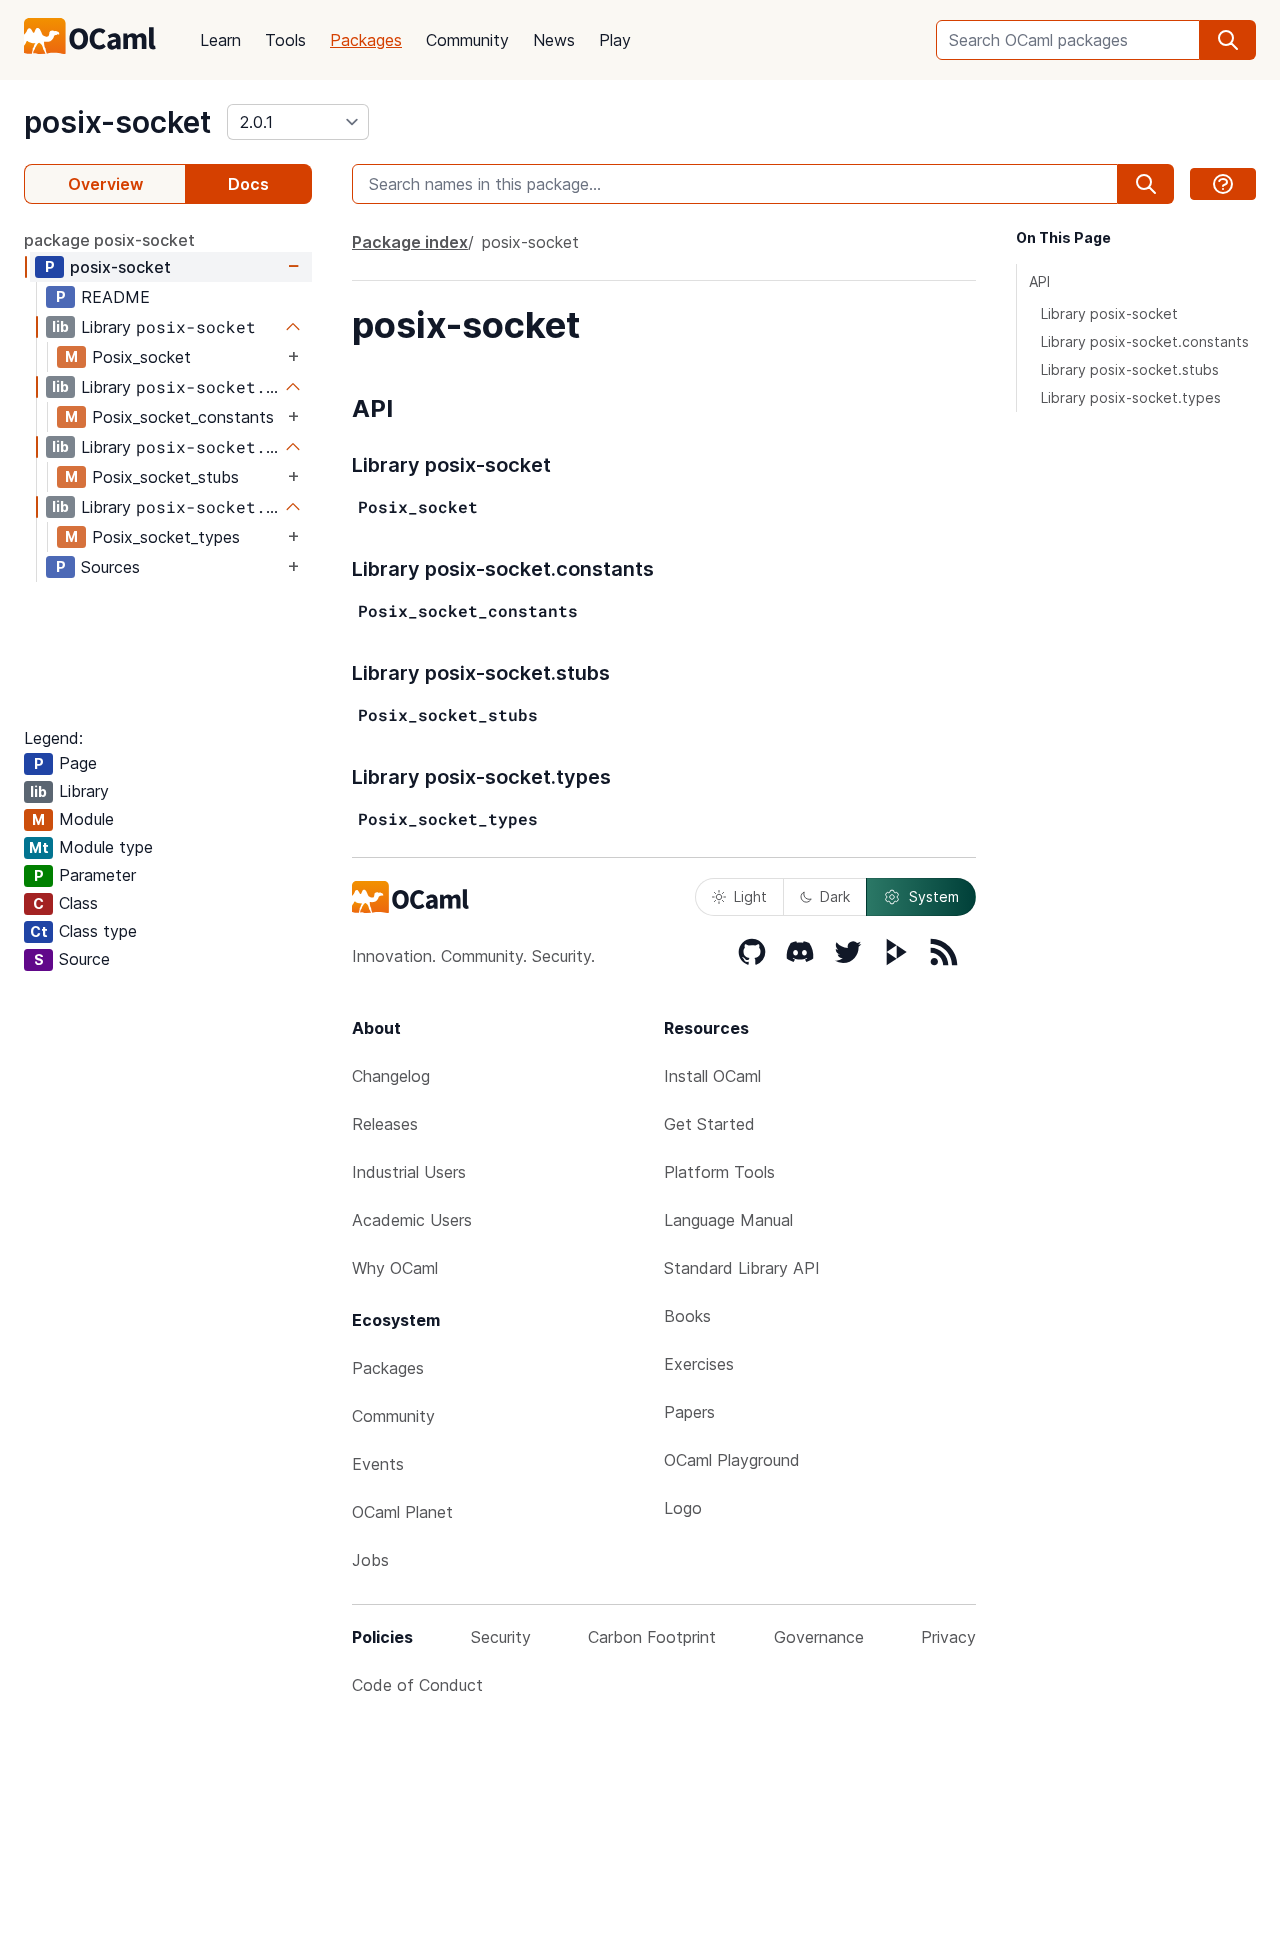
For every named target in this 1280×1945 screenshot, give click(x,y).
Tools (285, 40)
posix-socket (117, 122)
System (934, 896)
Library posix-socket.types (1131, 397)
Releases (385, 1124)
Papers (689, 1412)
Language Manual (728, 1220)
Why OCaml (395, 1268)
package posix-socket (109, 240)
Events (378, 1464)
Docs (248, 184)
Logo (683, 1508)
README (115, 297)
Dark (835, 896)
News (554, 40)
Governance (819, 1637)
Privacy (948, 1637)
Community (467, 40)
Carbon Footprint (652, 1637)
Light (750, 896)
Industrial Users (409, 1172)
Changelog (391, 1076)
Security (501, 1637)
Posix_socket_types (166, 537)
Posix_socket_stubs (165, 477)
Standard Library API (742, 1268)
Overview (105, 184)
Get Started (709, 1124)
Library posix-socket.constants (1145, 341)
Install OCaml (712, 1076)
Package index (410, 242)
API (1039, 281)
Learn (220, 40)
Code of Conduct (417, 1685)
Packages (366, 40)
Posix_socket (141, 357)
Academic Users (412, 1220)
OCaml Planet (402, 1512)
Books (687, 1316)
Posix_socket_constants (183, 417)
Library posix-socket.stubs (1130, 369)
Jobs (370, 1560)
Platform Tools (719, 1172)
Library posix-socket (1109, 313)
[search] (1228, 40)
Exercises (699, 1364)
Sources (110, 567)
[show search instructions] (1223, 184)
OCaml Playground (732, 1460)
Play (615, 40)
